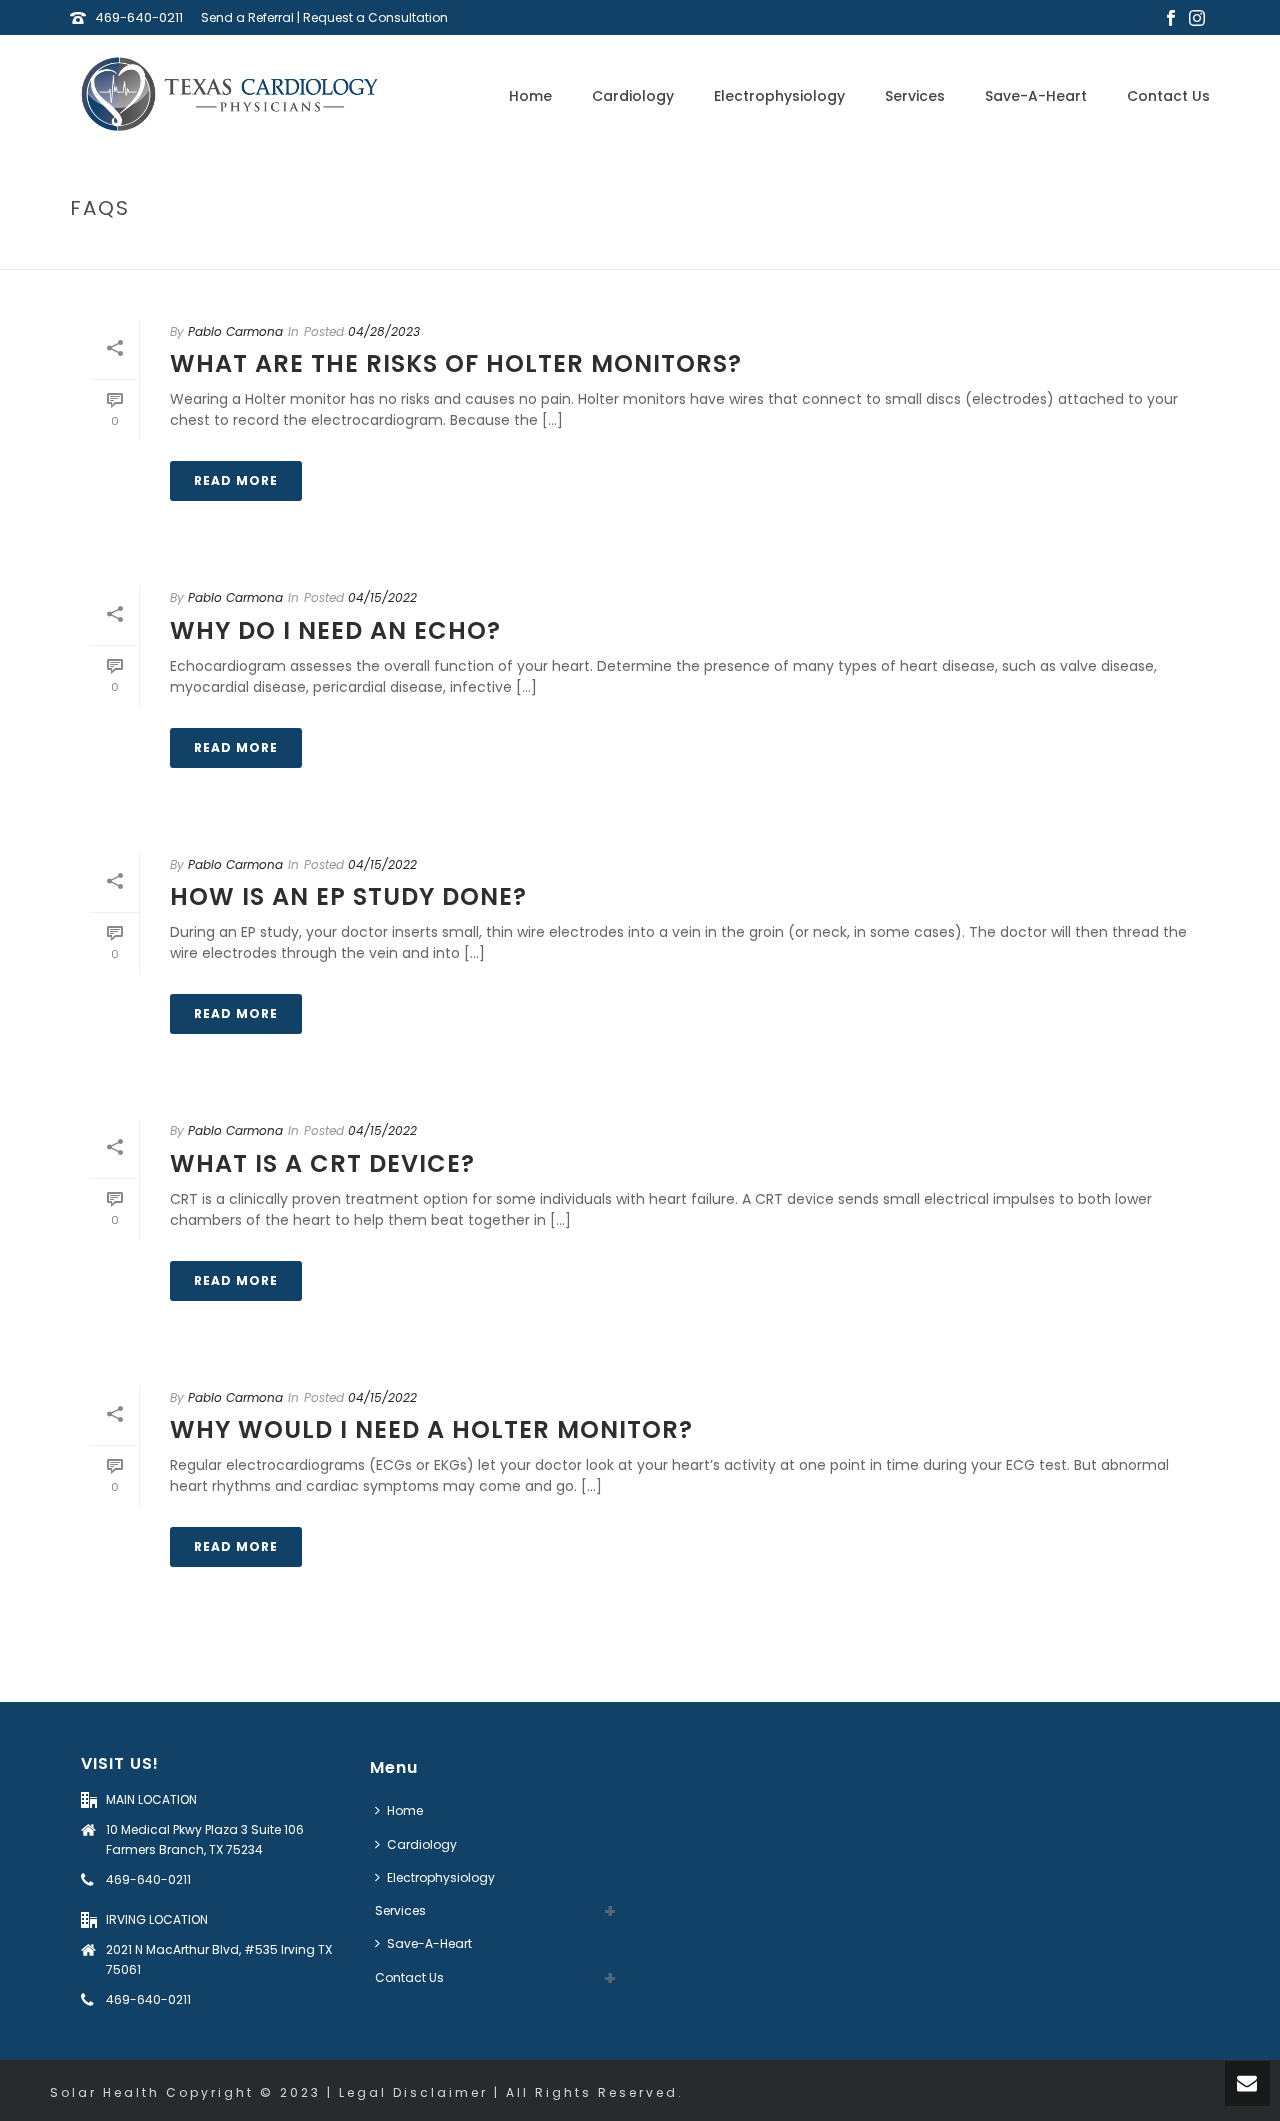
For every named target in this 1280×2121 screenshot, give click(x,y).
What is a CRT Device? (322, 1163)
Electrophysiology (779, 96)
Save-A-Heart (1036, 96)
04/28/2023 (384, 331)
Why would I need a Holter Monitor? (431, 1429)
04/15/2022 (382, 597)
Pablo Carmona (235, 331)
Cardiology (633, 96)
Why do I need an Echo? (335, 630)
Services (915, 96)
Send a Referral (247, 17)
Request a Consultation (375, 17)
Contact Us (1168, 96)
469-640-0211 (139, 17)
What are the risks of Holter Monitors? (456, 363)
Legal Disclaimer (413, 2092)
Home (530, 96)
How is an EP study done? (348, 896)
